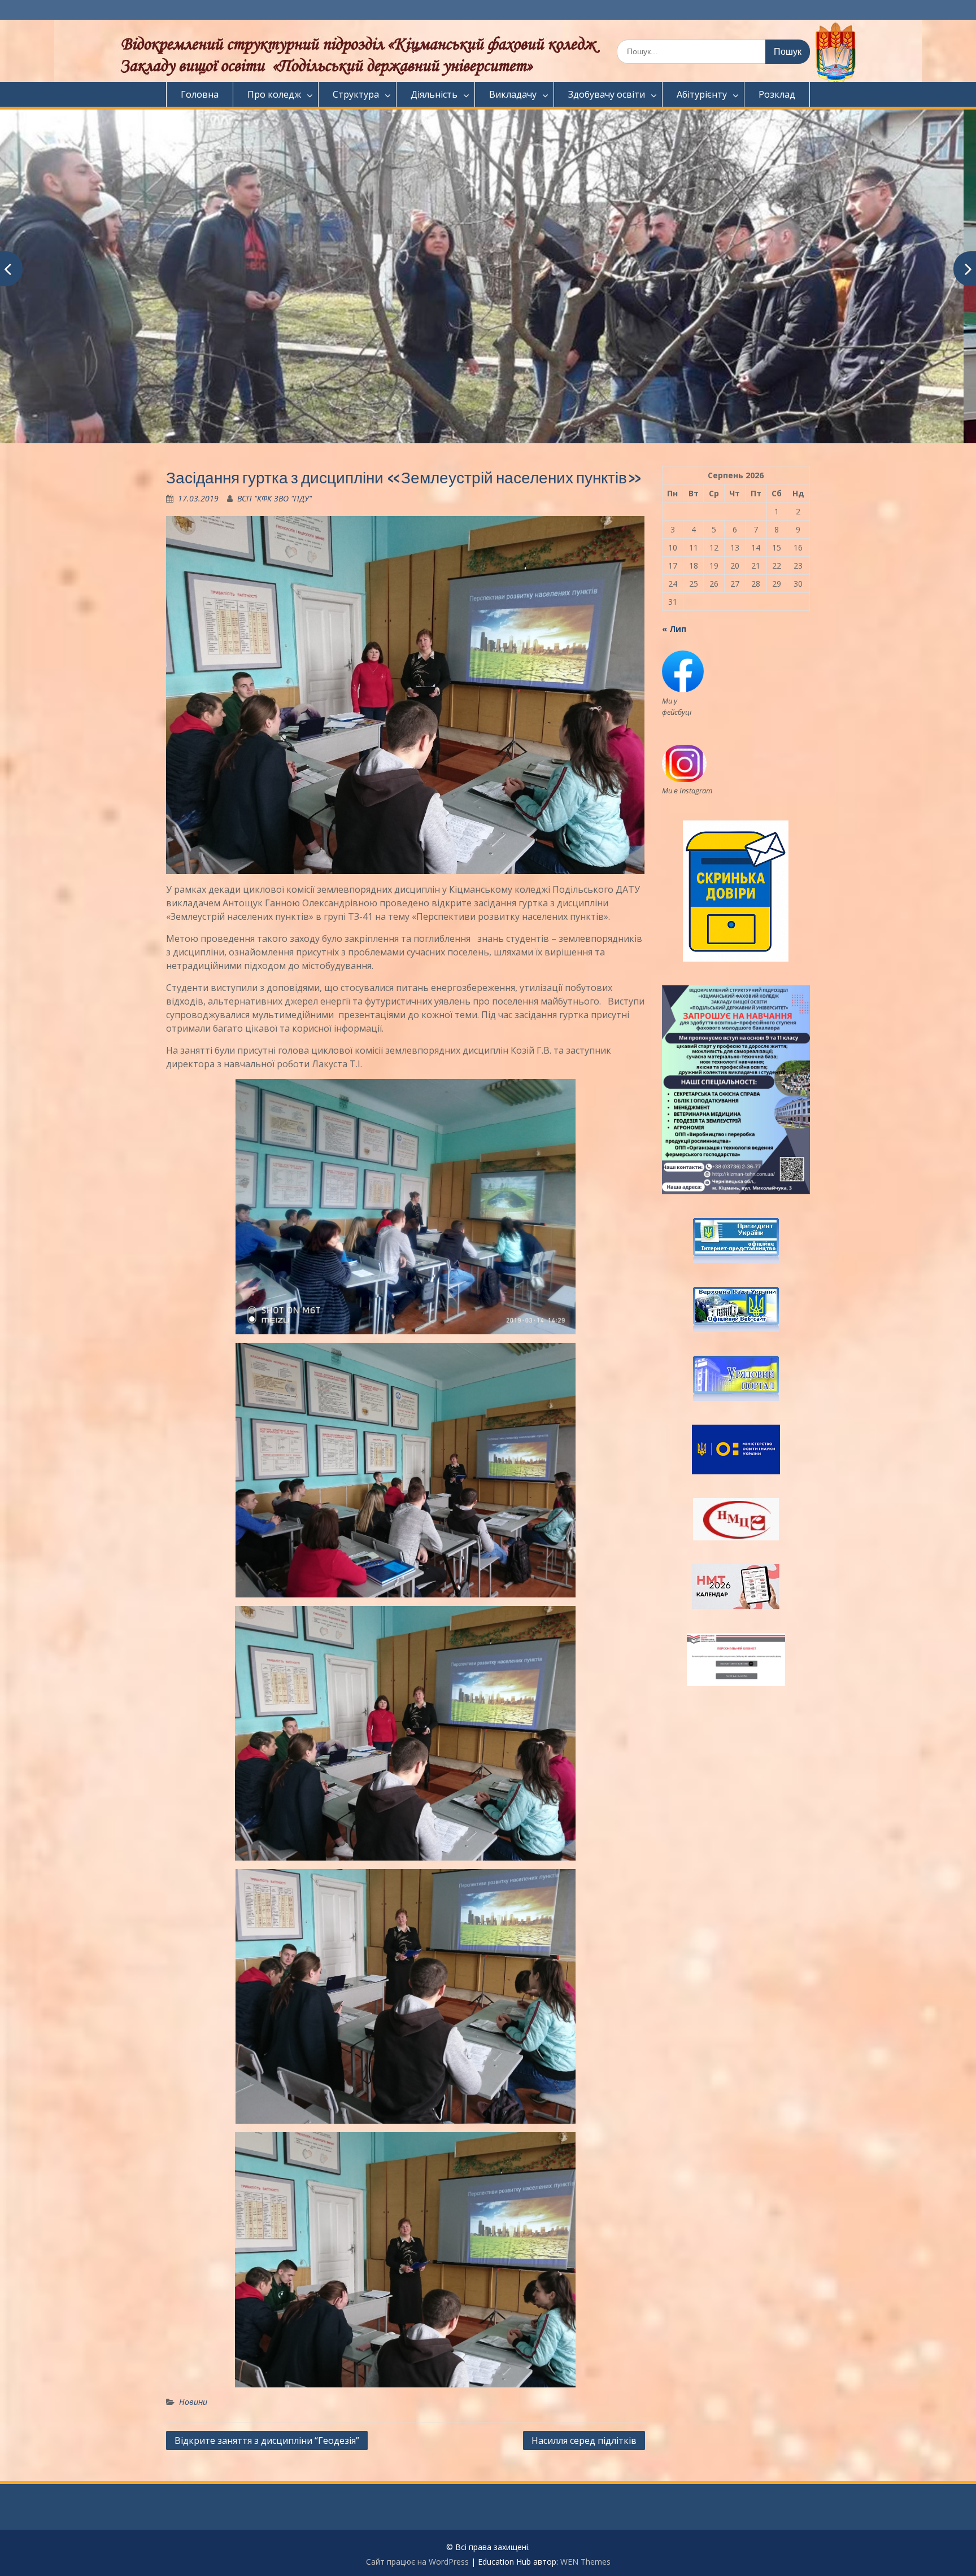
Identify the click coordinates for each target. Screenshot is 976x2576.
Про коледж (274, 94)
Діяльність (434, 94)
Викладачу (513, 94)
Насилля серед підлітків (584, 2440)
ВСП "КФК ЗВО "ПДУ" (274, 498)
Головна (200, 94)
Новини (193, 2402)
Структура (356, 94)
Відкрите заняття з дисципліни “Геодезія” (267, 2440)
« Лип (674, 629)
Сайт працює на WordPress (417, 2562)
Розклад (777, 94)
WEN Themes (585, 2562)
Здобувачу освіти (607, 94)
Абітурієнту (702, 94)
